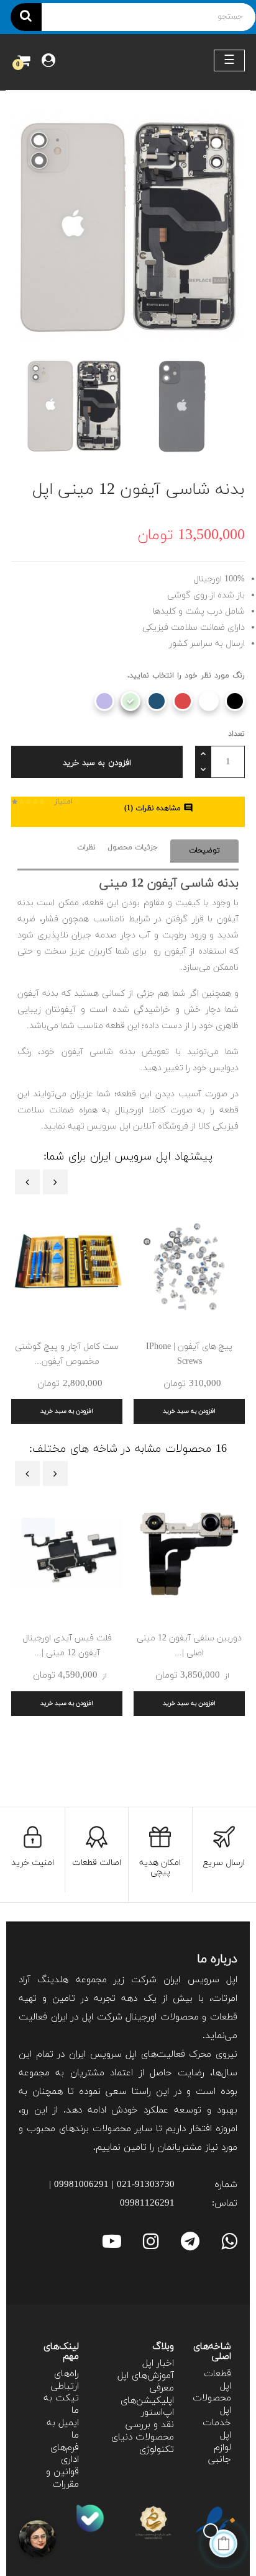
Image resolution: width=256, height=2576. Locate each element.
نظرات (86, 847)
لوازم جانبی (220, 2454)
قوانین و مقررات (62, 2478)
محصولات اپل (212, 2404)
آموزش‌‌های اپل (146, 2376)
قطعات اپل (217, 2380)
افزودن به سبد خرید (97, 763)
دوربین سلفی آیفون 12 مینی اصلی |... (189, 1646)
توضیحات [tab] (204, 851)
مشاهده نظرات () (159, 808)
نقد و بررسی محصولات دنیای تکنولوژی (143, 2437)
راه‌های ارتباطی (65, 2380)
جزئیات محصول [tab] (133, 847)
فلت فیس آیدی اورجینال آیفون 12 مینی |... (67, 1646)
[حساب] (48, 62)
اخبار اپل (158, 2364)
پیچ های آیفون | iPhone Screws (189, 1354)
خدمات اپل (217, 2429)
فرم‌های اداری (65, 2454)
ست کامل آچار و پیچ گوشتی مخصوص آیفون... (67, 1354)
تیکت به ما (61, 2404)
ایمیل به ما (63, 2429)
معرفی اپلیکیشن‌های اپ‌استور (147, 2401)
